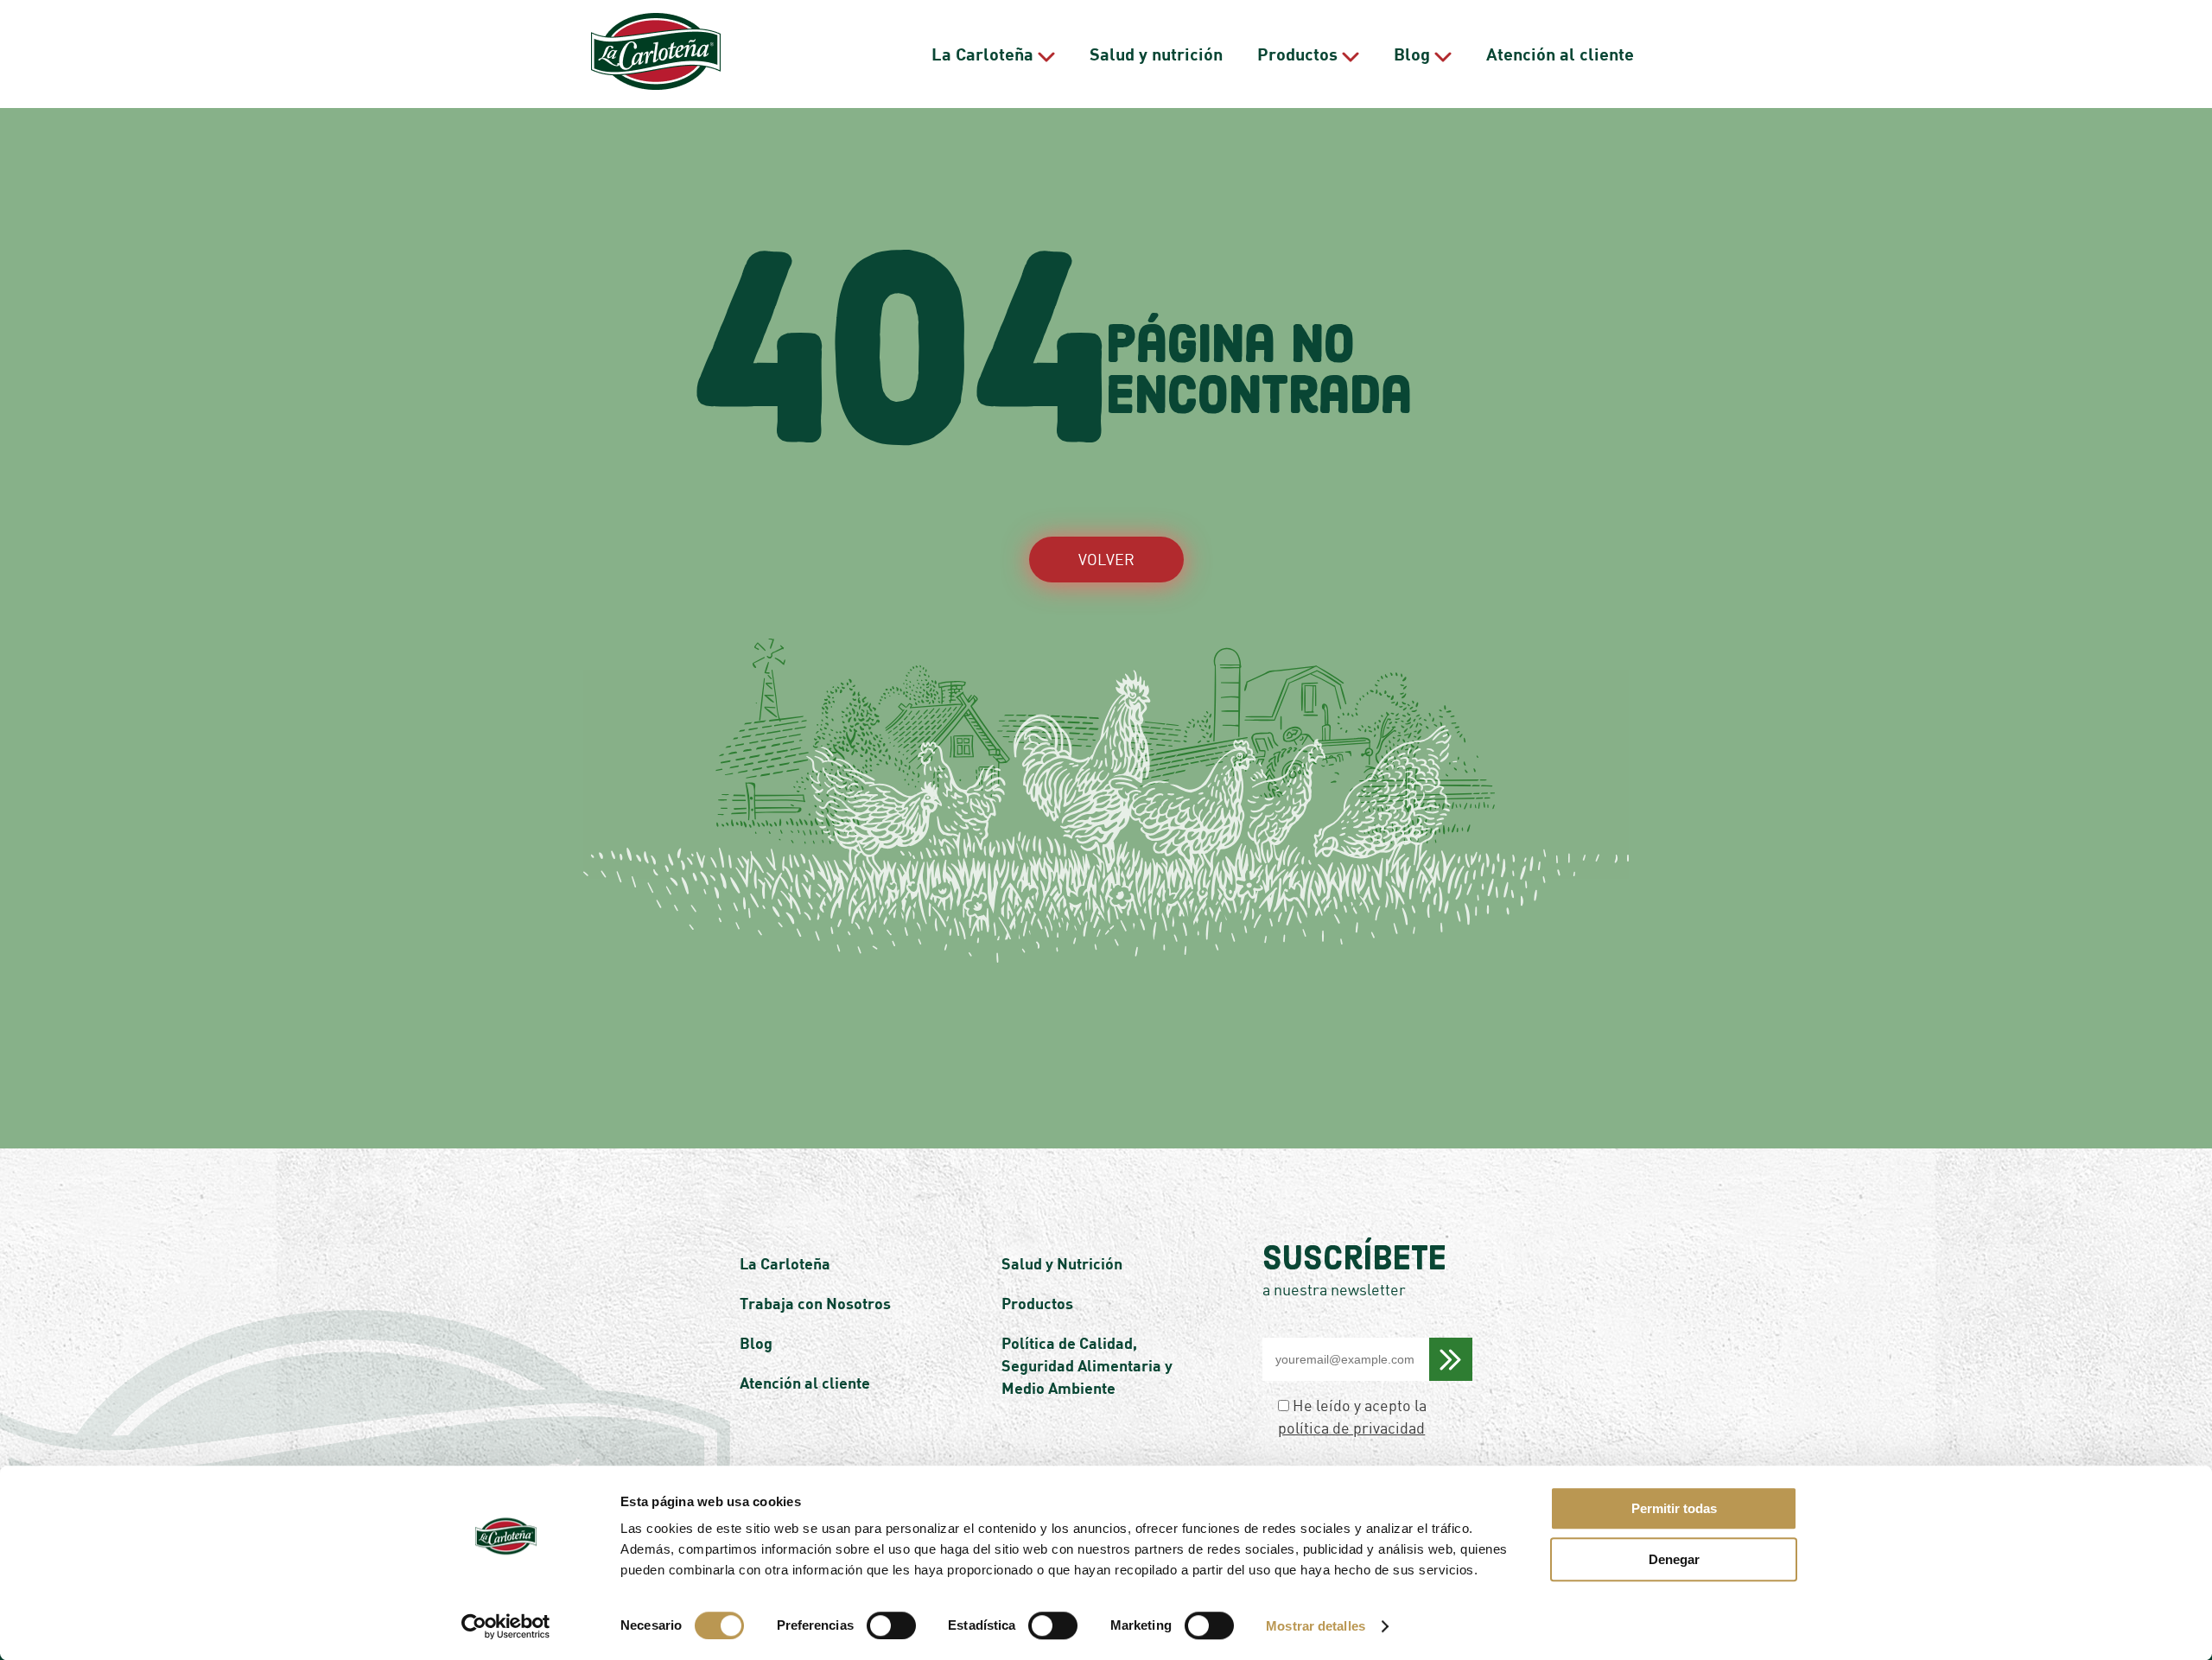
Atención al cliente (1560, 54)
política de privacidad (1351, 1428)
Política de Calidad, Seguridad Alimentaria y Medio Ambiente (1087, 1365)
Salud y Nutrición (1062, 1263)
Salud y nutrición (1156, 54)
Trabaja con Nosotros (815, 1303)
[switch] (891, 1625)
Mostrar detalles (1316, 1626)
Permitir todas (1674, 1508)
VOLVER (1106, 559)
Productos (1297, 54)
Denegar (1674, 1559)
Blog (1412, 54)
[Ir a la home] (656, 54)
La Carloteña (982, 54)
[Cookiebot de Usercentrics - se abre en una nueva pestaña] (506, 1626)
